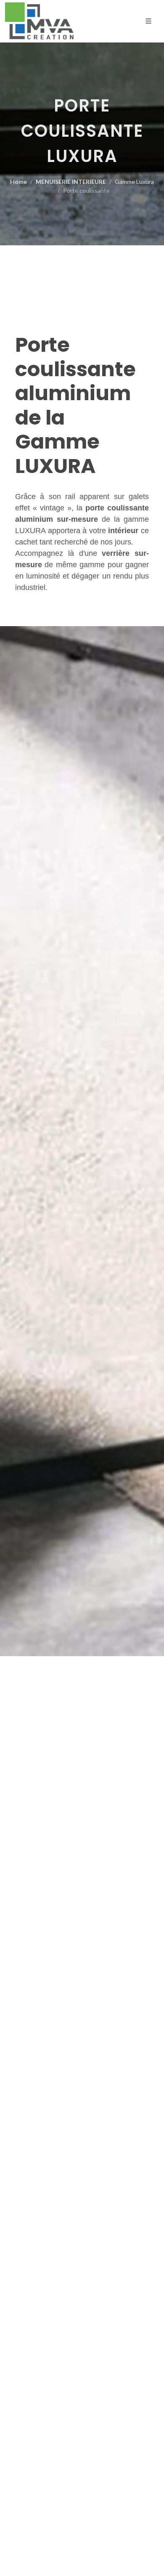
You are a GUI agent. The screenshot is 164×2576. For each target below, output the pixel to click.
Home (19, 182)
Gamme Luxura (134, 182)
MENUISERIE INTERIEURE (71, 182)
